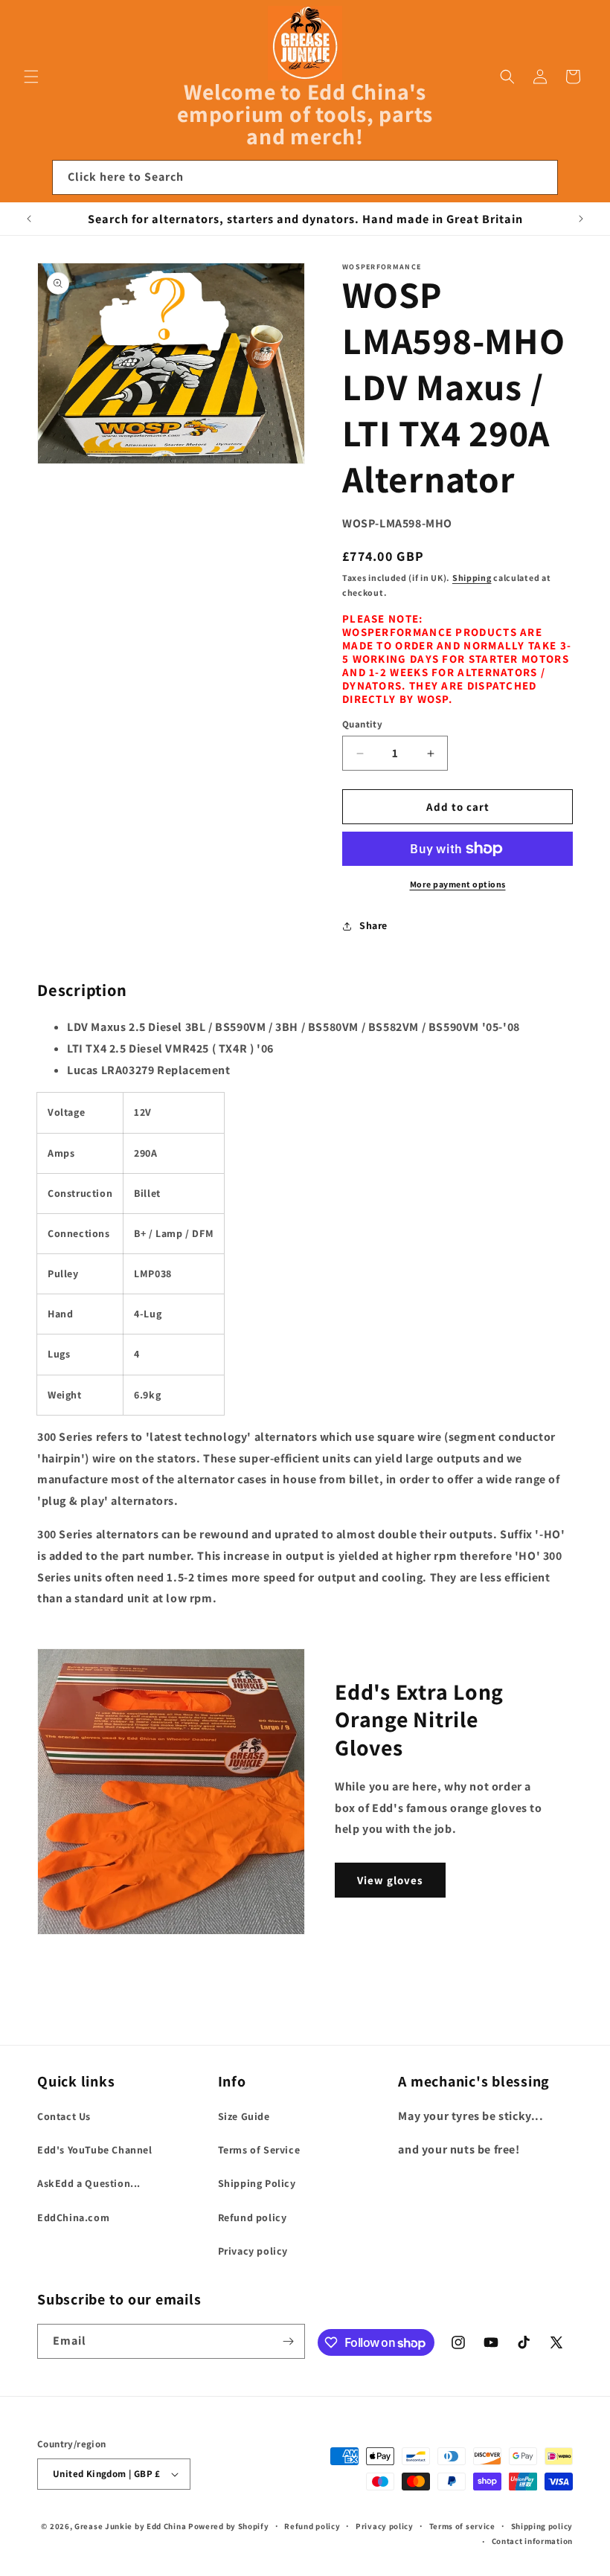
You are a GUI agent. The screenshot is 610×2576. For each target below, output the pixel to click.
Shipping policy (542, 2526)
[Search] (541, 177)
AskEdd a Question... (89, 2183)
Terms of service (462, 2526)
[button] (31, 77)
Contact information (532, 2541)
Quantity (362, 724)
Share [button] (373, 925)
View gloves (390, 1880)
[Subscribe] (288, 2341)
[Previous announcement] (29, 219)
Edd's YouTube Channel (95, 2150)
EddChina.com (73, 2217)
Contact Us (64, 2116)
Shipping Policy (257, 2183)
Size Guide (244, 2116)
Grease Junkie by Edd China (130, 2526)
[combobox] (305, 177)
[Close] (579, 178)
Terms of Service (259, 2150)
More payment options (458, 884)
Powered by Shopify (229, 2526)
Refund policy (253, 2217)
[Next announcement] (581, 219)
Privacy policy (253, 2251)
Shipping (472, 578)
